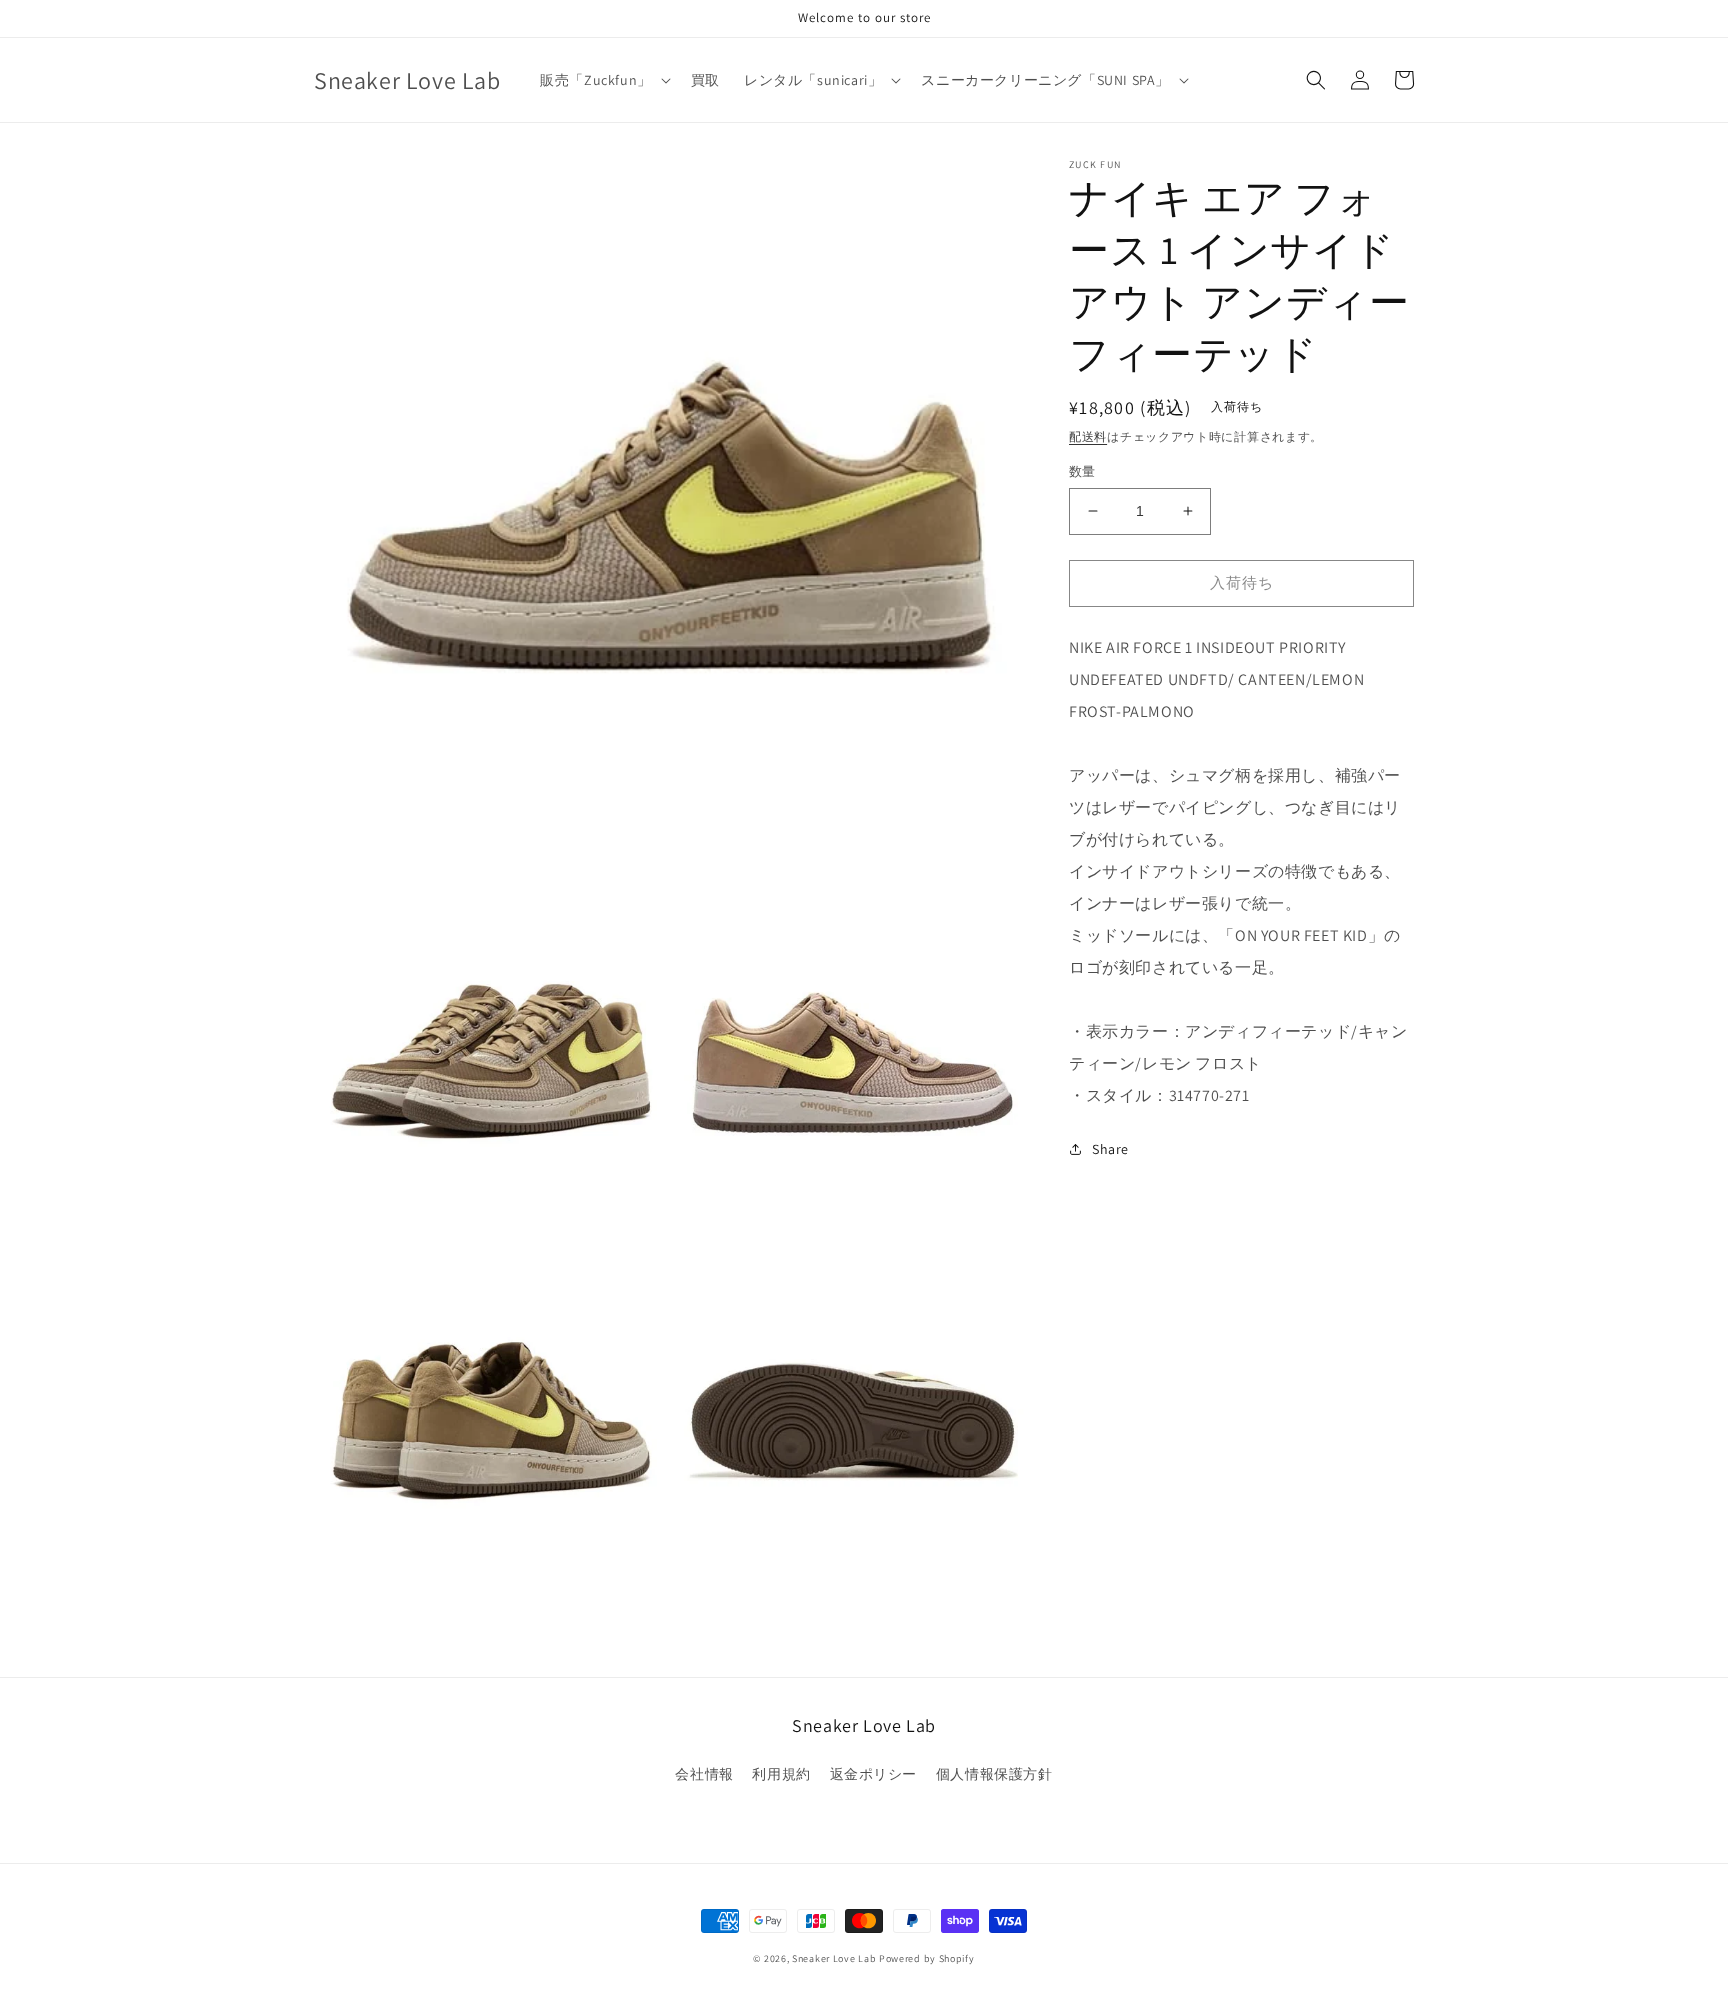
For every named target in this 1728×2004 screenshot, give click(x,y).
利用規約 (781, 1774)
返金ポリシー (874, 1774)
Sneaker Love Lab (834, 1958)
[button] (603, 80)
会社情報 (704, 1774)
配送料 (1088, 436)
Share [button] (1110, 1149)
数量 (1082, 471)
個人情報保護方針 (994, 1774)
